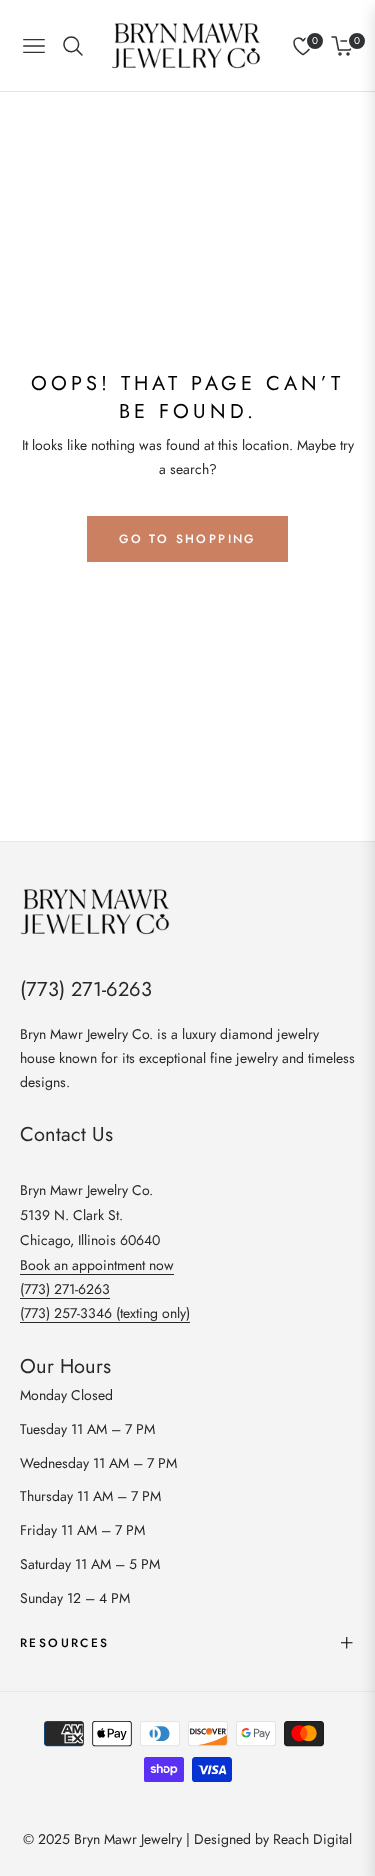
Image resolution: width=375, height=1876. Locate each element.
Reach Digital (312, 1839)
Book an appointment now (97, 1265)
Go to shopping (187, 539)
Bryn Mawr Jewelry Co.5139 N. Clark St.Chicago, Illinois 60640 (90, 1215)
